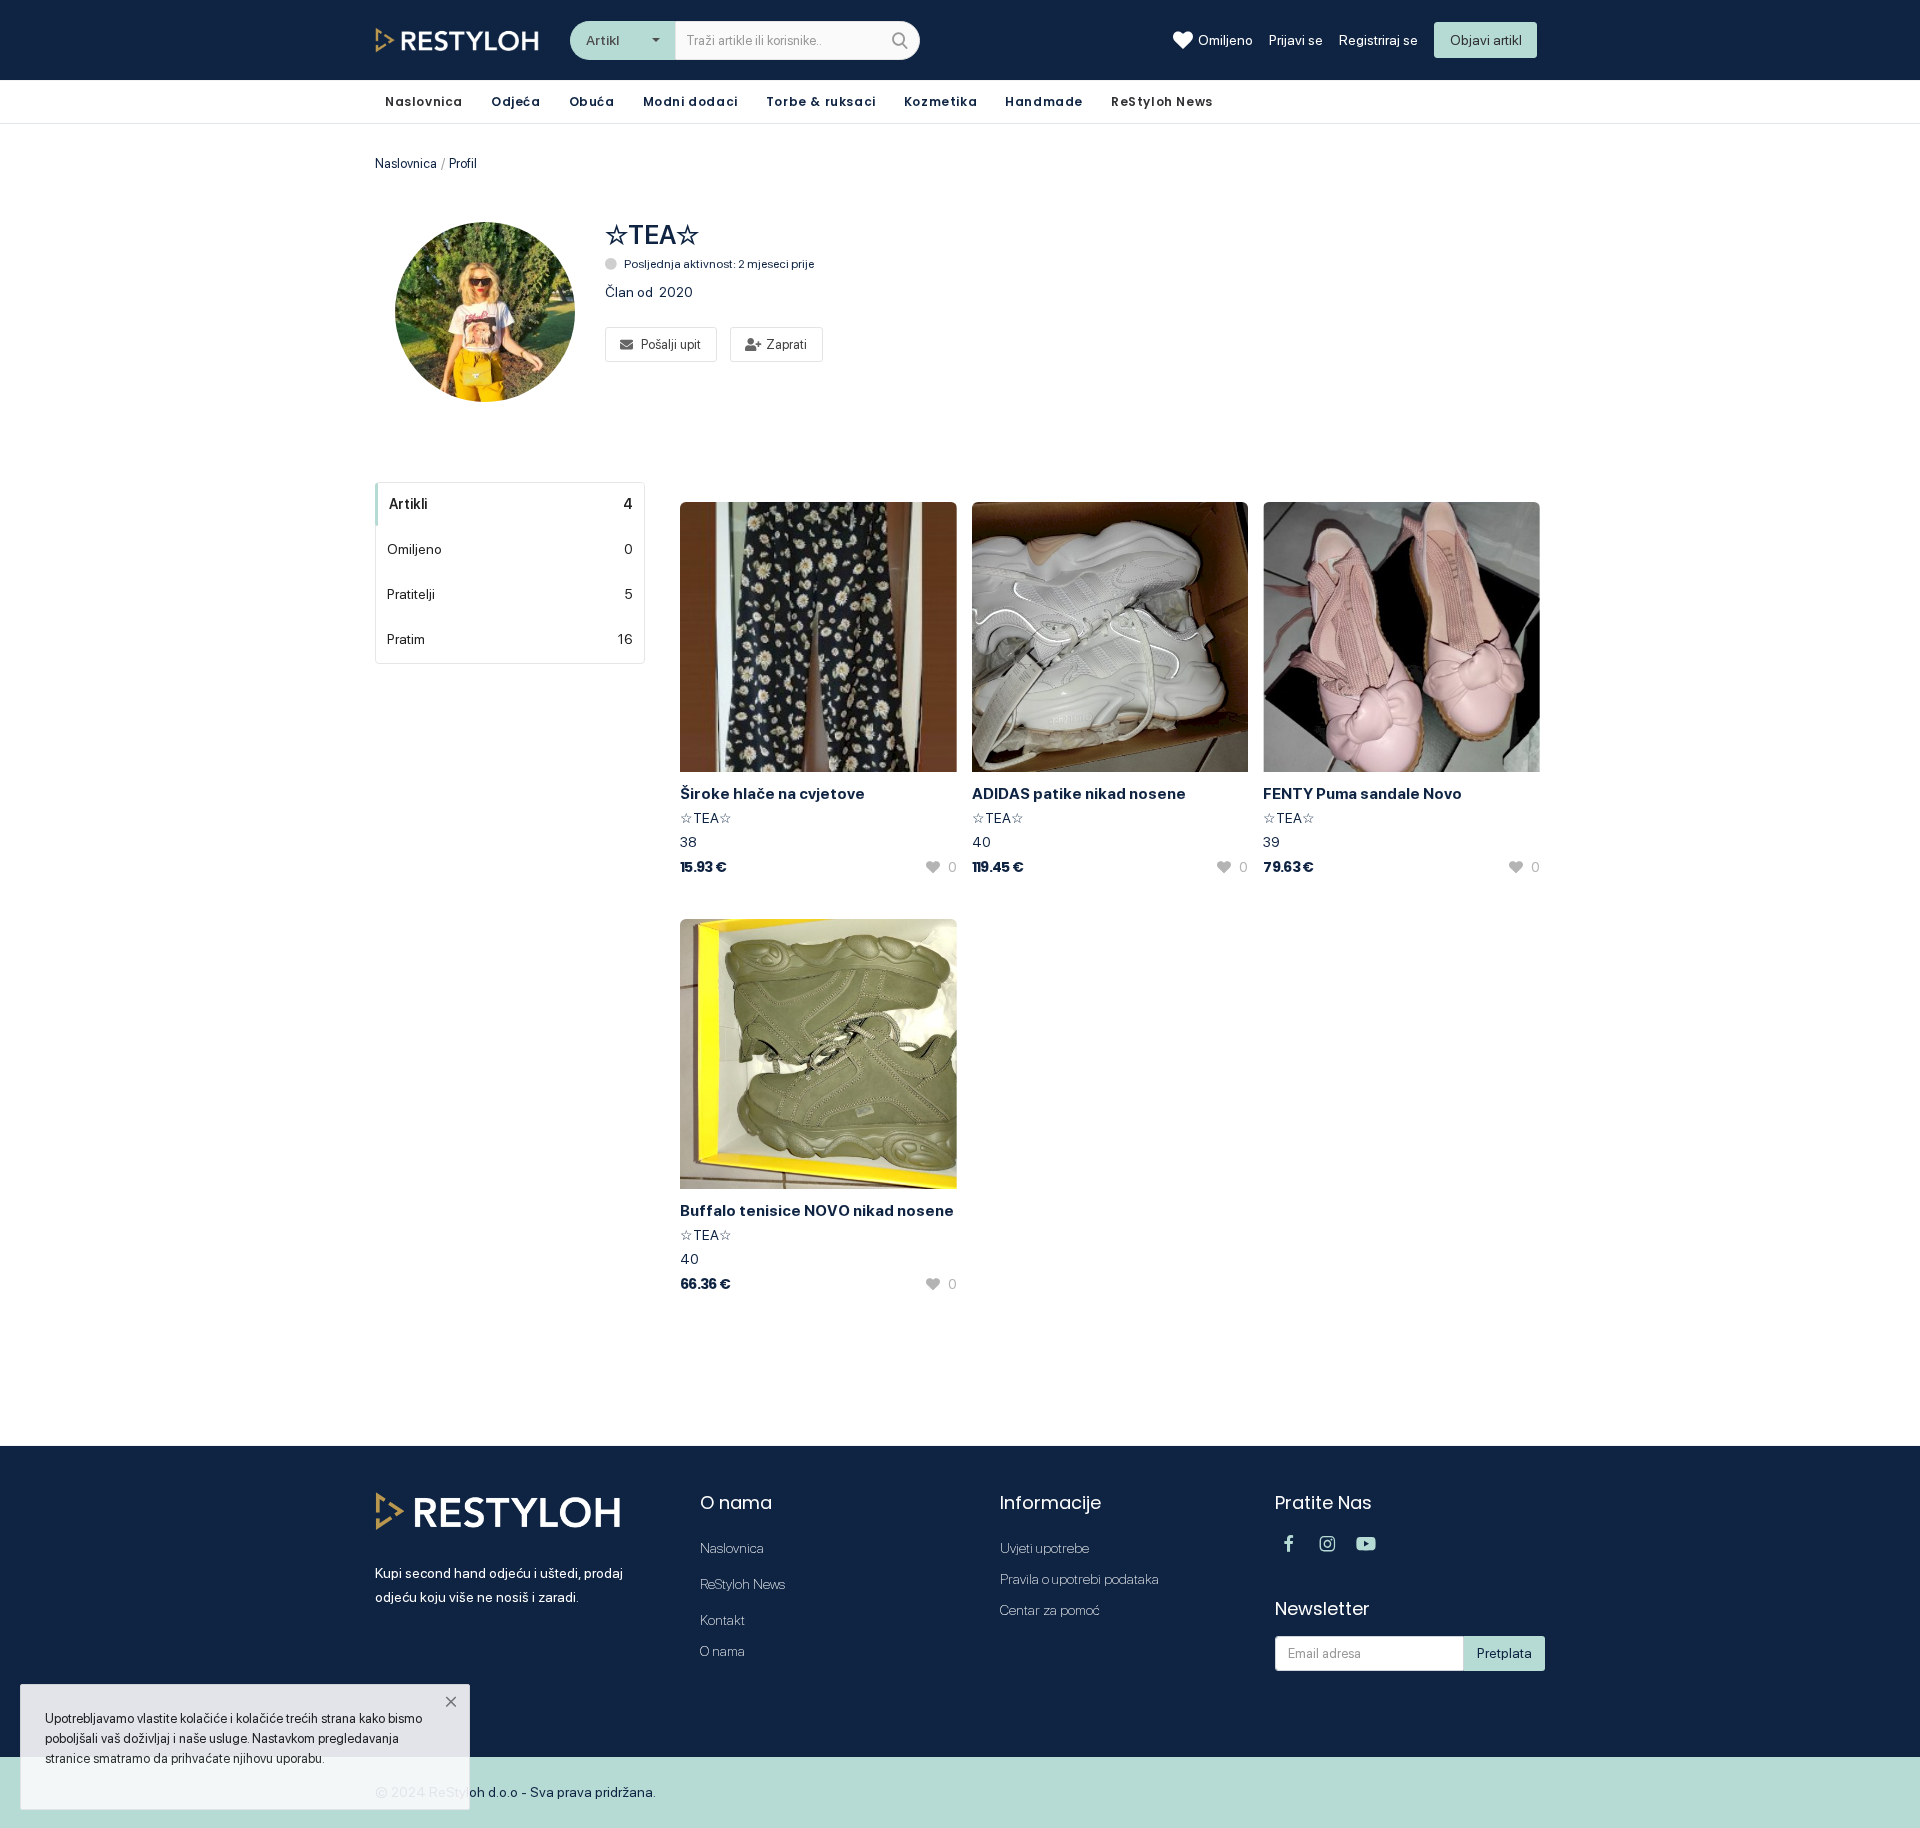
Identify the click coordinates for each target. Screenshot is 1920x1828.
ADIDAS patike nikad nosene (1079, 793)
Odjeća (516, 101)
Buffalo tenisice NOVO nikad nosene (817, 1210)
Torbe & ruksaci (821, 101)
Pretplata (1504, 1653)
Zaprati (786, 344)
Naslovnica (406, 163)
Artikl (602, 40)
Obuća (592, 101)
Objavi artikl (1486, 40)
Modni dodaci (690, 101)
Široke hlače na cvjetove (772, 793)
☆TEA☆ (706, 818)
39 (1271, 842)
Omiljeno (1225, 40)
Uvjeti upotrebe (1044, 1548)
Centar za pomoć (1050, 1610)
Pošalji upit (671, 344)
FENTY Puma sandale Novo (1362, 793)
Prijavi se (1296, 40)
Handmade (1044, 101)
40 (981, 842)
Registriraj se (1378, 40)
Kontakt (722, 1620)
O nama (722, 1651)
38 (688, 842)
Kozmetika (940, 101)
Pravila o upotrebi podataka (1079, 1579)
